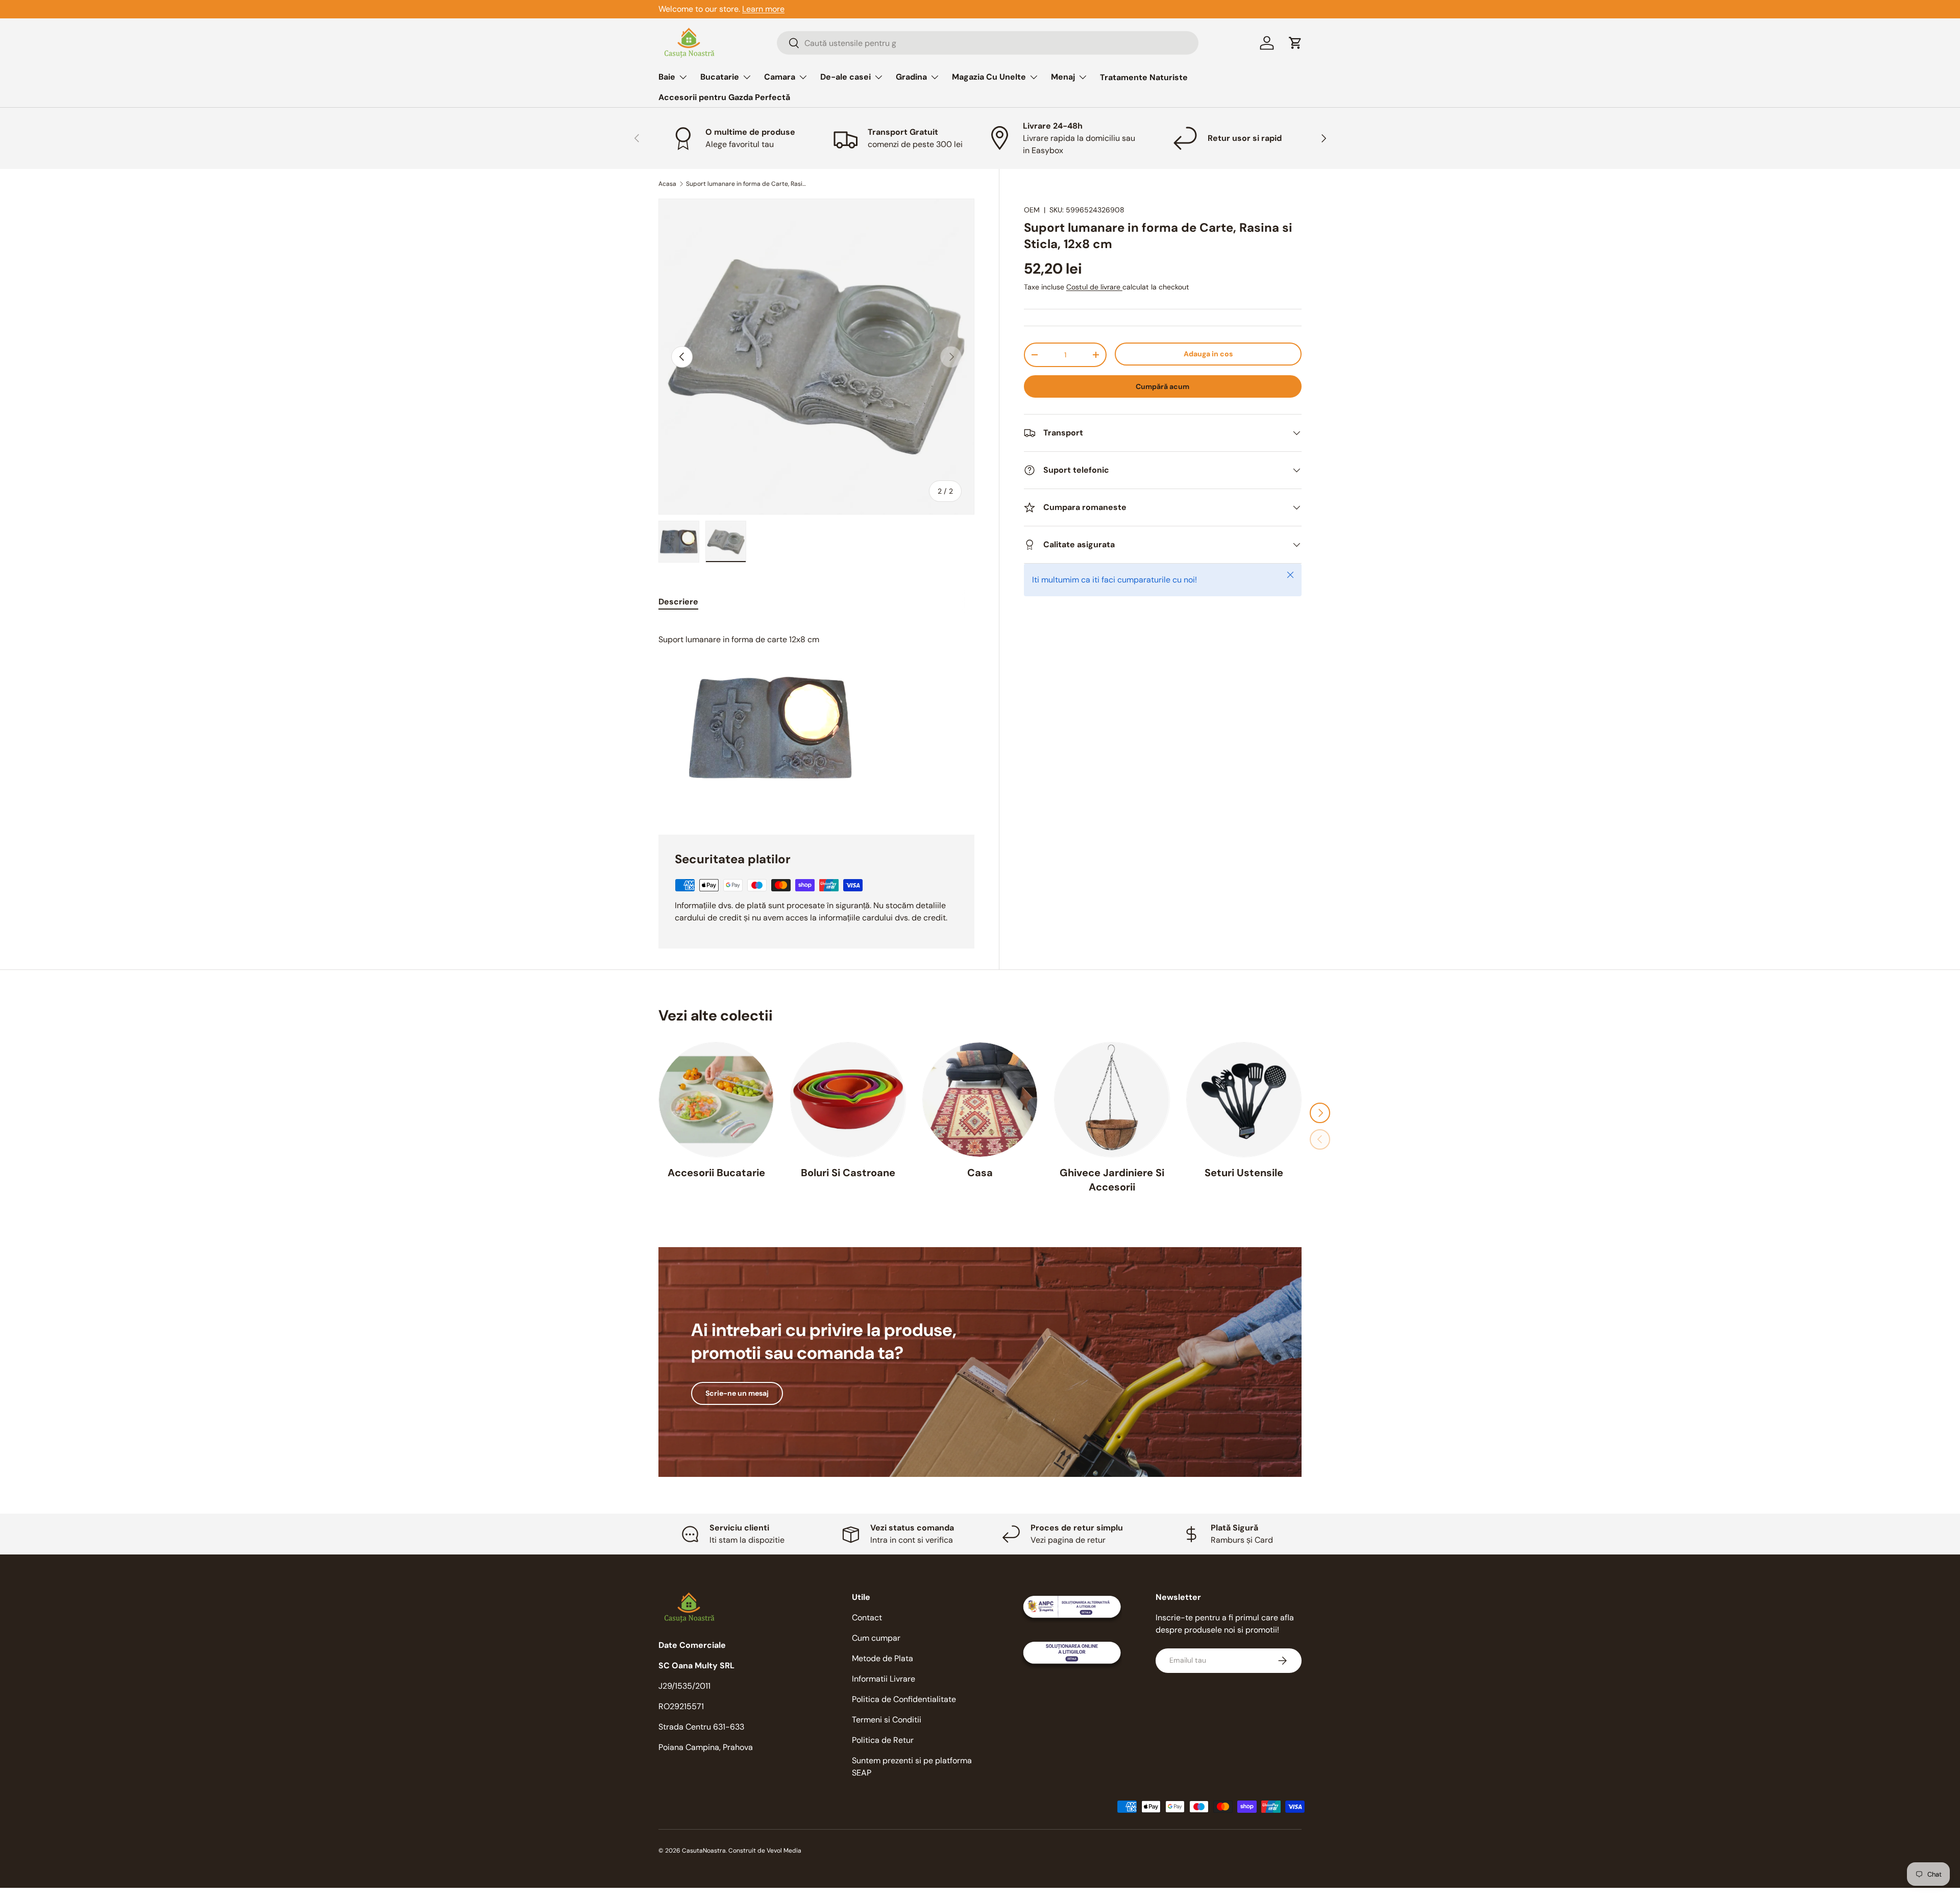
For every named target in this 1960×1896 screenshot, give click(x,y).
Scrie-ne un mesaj (737, 1393)
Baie (667, 77)
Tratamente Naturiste (1144, 77)
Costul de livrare (1094, 287)
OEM (1032, 210)
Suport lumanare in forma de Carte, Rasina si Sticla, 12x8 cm (747, 184)
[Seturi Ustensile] (1244, 1100)
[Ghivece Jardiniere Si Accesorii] (1112, 1100)
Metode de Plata (883, 1658)
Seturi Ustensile (1244, 1173)
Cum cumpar (876, 1638)
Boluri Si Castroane (848, 1173)
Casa (980, 1173)
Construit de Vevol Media (765, 1851)
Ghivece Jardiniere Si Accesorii (1112, 1180)
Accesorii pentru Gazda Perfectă (724, 97)
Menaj (1063, 77)
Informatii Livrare (884, 1679)
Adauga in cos (1208, 354)
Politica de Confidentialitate (904, 1699)
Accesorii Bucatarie (716, 1173)
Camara (780, 77)
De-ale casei (846, 77)
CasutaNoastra (704, 1851)
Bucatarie (720, 77)
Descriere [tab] (678, 602)
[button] (1295, 43)
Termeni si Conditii (887, 1720)
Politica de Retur (883, 1740)
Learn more (763, 9)
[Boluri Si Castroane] (848, 1100)
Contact (867, 1618)
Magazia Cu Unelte (989, 77)
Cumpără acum (1162, 386)
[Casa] (980, 1100)
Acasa (667, 184)
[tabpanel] (816, 716)
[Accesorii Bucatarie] (716, 1100)
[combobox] (988, 43)
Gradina (911, 77)
